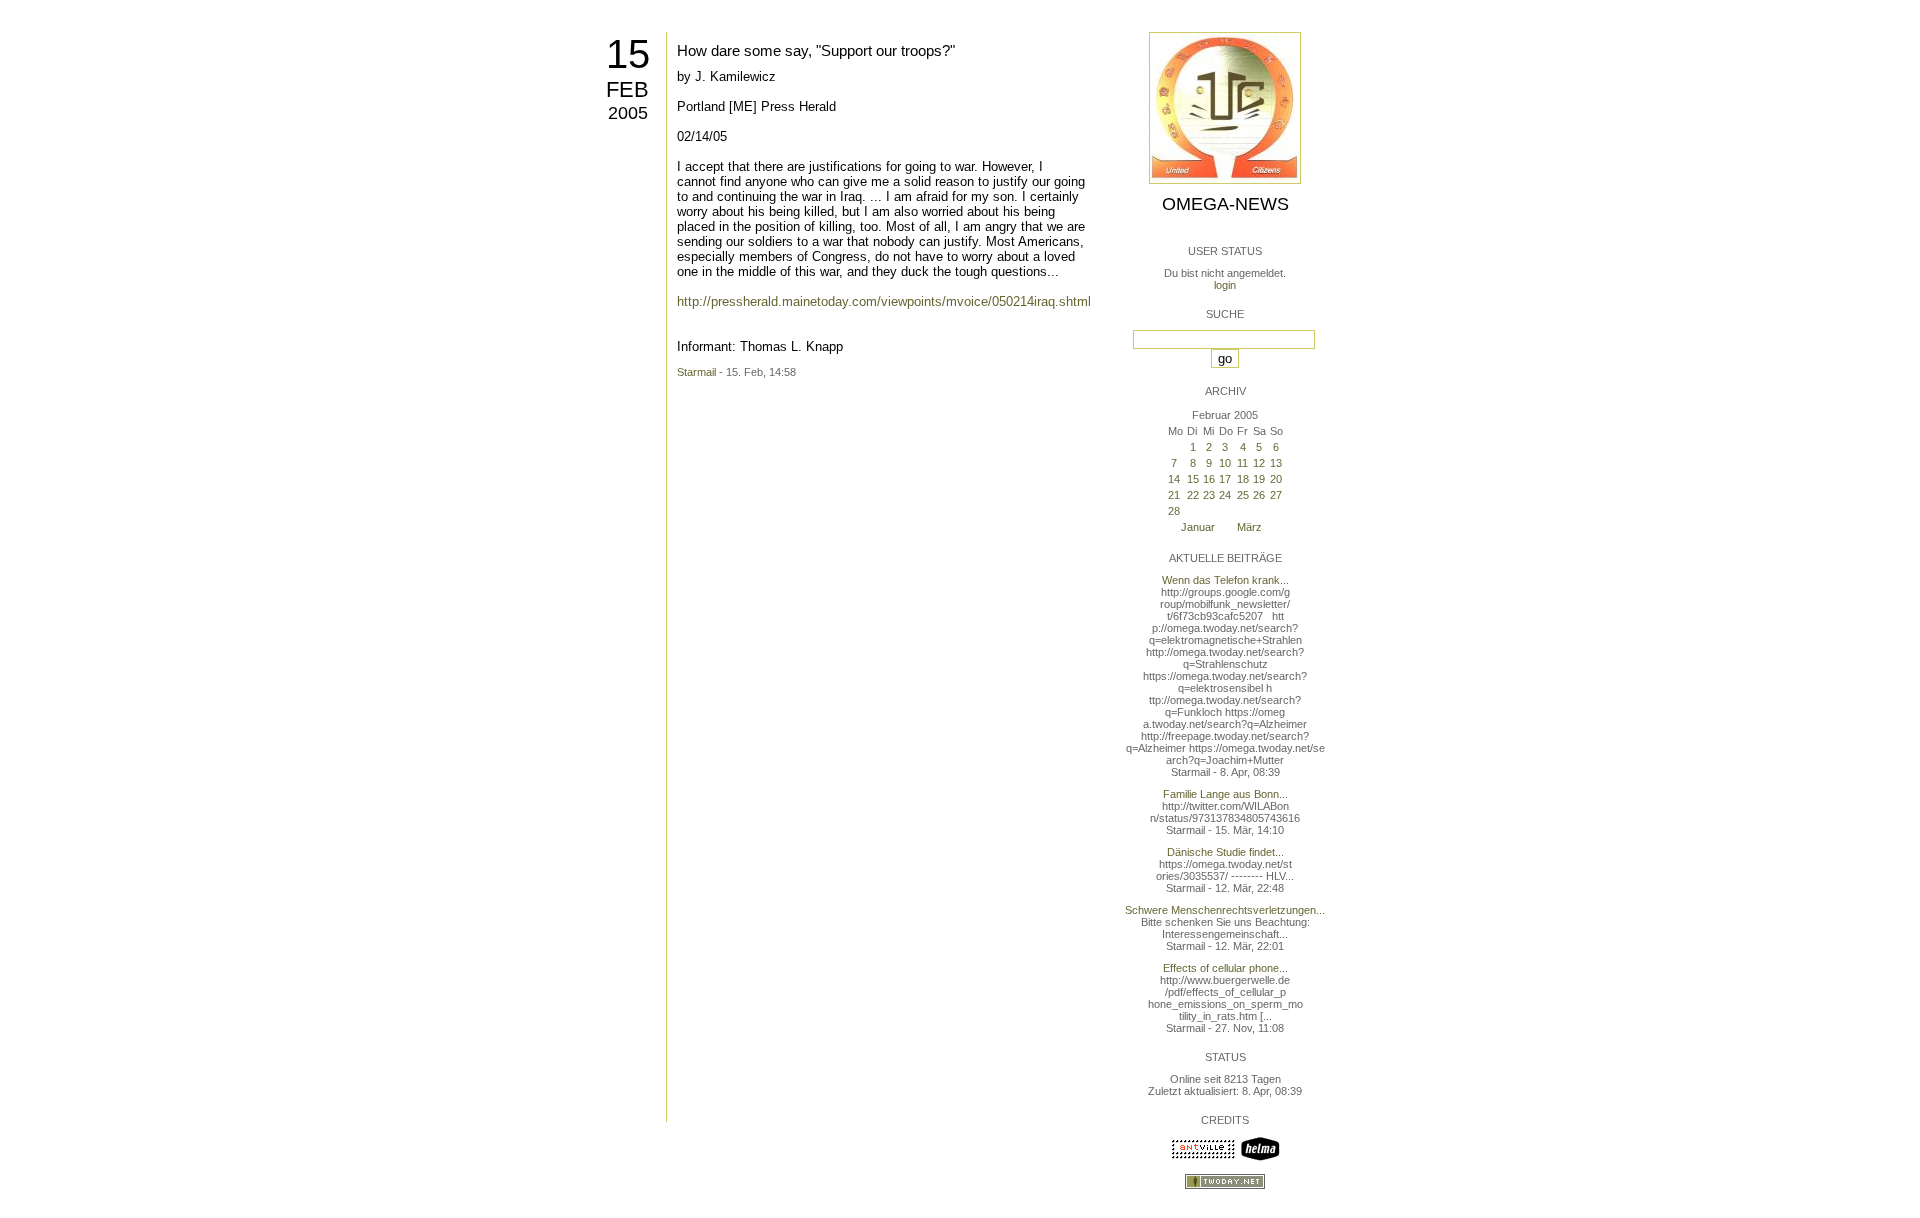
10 (1225, 463)
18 (1243, 479)
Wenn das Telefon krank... (1225, 580)
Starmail (696, 372)
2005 (628, 113)
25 (1243, 495)
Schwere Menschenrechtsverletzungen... (1225, 910)
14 (1174, 479)
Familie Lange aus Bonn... (1225, 794)
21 (1174, 495)
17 (1225, 479)
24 (1225, 495)
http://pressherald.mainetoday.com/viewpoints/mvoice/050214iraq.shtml (884, 301)
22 (1193, 495)
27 (1276, 495)
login (1225, 285)
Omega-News (1225, 204)
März (1249, 527)
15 (628, 54)
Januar (1198, 527)
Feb (627, 89)
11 (1242, 463)
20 (1276, 479)
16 (1209, 479)
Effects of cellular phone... (1225, 968)
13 (1276, 463)
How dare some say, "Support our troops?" (816, 50)
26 (1259, 495)
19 (1259, 479)
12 (1259, 463)
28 (1174, 511)
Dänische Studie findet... (1225, 852)
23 (1209, 495)
